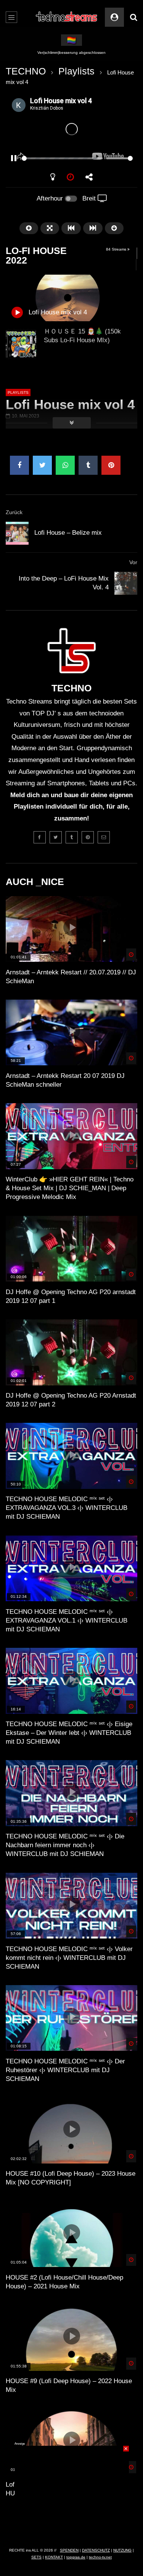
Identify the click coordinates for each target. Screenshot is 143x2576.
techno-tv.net (100, 2557)
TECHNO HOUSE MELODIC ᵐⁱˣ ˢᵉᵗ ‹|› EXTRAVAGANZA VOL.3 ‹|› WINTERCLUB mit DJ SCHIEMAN (67, 1508)
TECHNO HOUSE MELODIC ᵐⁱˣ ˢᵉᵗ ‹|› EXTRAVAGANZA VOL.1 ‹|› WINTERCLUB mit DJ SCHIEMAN (67, 1621)
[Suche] (133, 17)
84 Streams (117, 249)
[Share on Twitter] (42, 465)
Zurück (14, 512)
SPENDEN (69, 2550)
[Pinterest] (88, 837)
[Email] (104, 837)
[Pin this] (111, 465)
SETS (36, 2557)
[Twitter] (56, 837)
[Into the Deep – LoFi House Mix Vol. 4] (126, 583)
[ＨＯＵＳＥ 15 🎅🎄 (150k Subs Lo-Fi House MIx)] (21, 344)
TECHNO (26, 71)
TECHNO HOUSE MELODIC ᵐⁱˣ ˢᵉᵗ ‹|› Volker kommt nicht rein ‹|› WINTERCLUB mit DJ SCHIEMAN (69, 1958)
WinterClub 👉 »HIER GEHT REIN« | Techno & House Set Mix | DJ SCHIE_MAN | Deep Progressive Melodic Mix (70, 1188)
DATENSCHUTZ (96, 2550)
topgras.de (76, 2557)
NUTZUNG (122, 2550)
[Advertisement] (72, 2493)
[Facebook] (40, 837)
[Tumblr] (72, 837)
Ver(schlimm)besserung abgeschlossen (71, 53)
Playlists (76, 71)
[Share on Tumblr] (88, 465)
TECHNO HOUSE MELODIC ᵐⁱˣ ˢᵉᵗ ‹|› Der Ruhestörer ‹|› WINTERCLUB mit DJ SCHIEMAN (65, 2070)
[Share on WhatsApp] (65, 465)
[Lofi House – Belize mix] (17, 533)
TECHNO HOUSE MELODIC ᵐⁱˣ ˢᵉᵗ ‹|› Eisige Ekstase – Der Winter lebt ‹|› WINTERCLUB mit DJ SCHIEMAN (69, 1733)
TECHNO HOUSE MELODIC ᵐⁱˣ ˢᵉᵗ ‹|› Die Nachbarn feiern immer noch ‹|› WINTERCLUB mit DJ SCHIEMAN (65, 1845)
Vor (133, 562)
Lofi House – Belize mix (68, 533)
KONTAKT (54, 2557)
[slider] (62, 158)
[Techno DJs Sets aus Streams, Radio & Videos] (67, 17)
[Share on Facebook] (19, 465)
